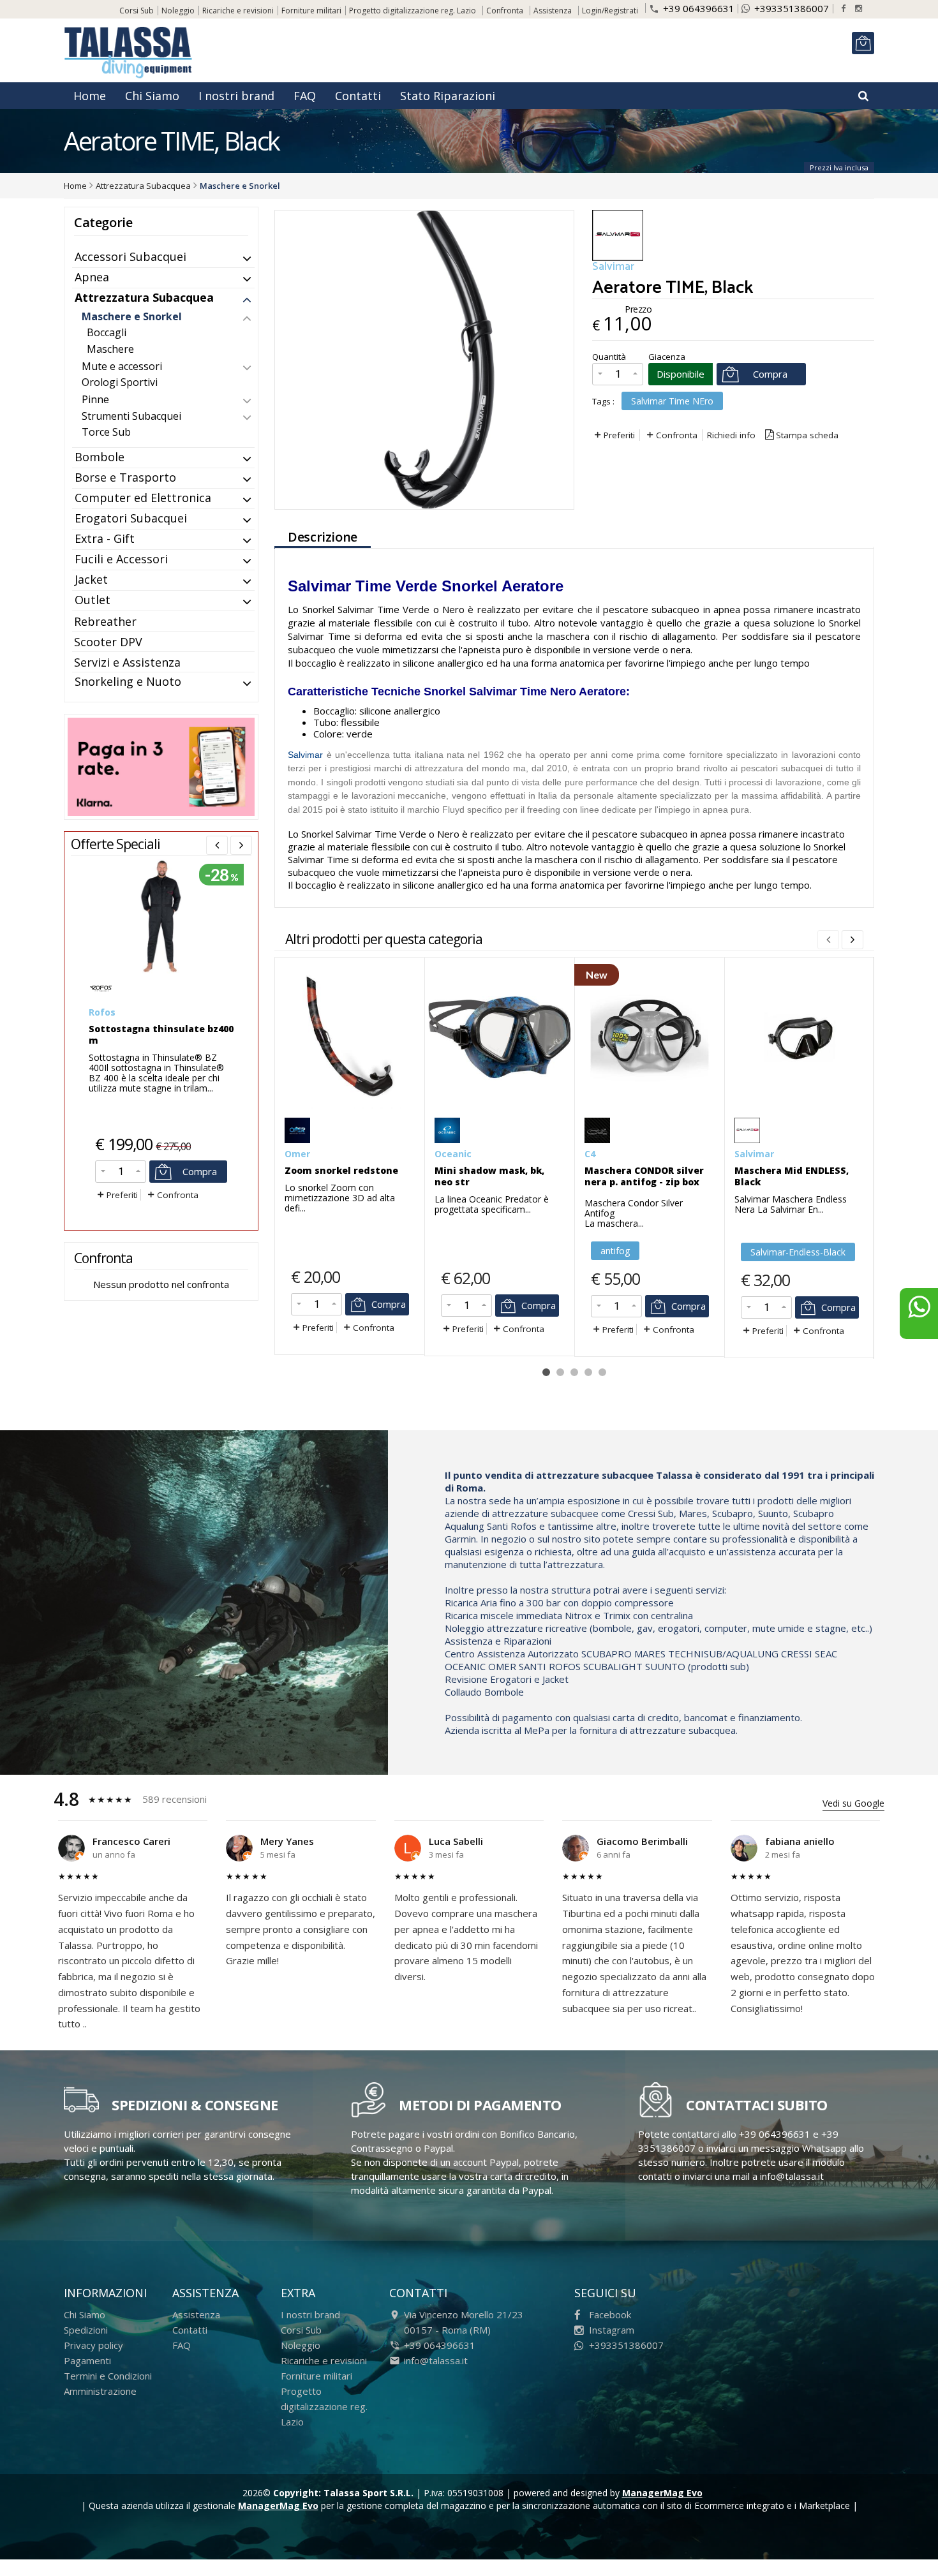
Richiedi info (731, 435)
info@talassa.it (436, 2360)
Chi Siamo (152, 96)
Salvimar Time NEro (672, 401)
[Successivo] (852, 940)
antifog (615, 1251)
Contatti (358, 96)
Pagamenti (87, 2360)
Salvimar (307, 755)
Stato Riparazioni (448, 96)
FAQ (305, 96)
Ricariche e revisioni (238, 11)
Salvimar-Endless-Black (798, 1252)
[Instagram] (859, 9)
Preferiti (619, 435)
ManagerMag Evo (662, 2493)
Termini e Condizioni (108, 2376)
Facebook (610, 2314)
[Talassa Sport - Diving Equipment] (130, 55)
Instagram (612, 2330)
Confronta (677, 435)
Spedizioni (86, 2330)
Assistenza (553, 11)
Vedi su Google (853, 1803)
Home (90, 96)
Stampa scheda (807, 435)
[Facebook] (843, 9)
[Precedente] (217, 845)
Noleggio (178, 11)
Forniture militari (311, 11)
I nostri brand (236, 96)
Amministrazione (100, 2391)
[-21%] (161, 971)
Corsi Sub (137, 11)
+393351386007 (792, 8)
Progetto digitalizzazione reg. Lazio (413, 11)
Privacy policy (93, 2345)
